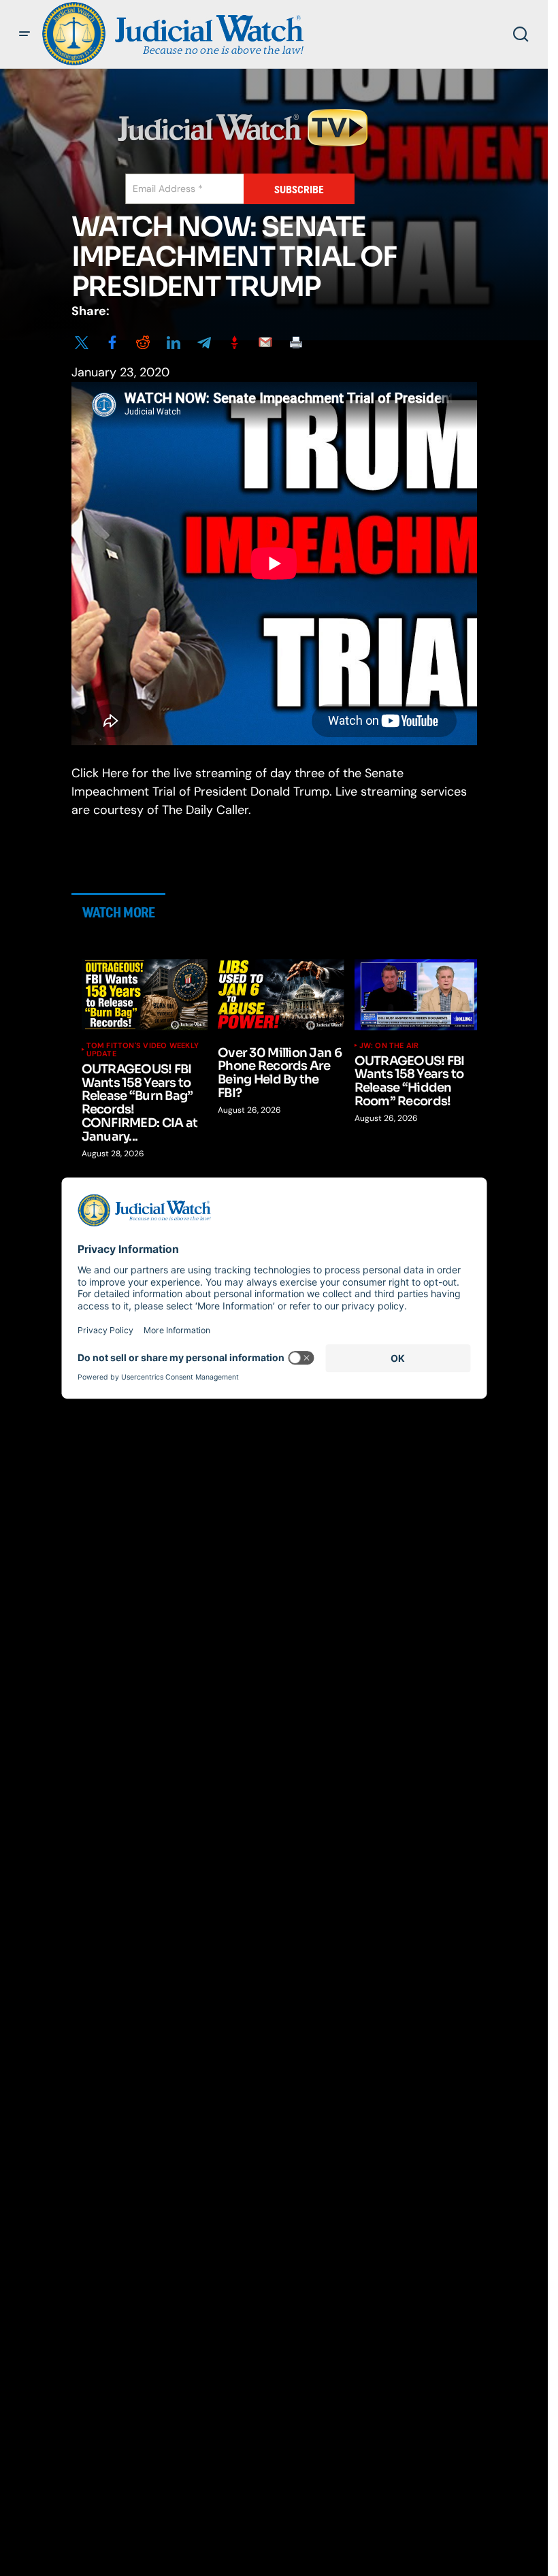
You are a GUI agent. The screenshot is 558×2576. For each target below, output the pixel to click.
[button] (24, 34)
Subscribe (299, 190)
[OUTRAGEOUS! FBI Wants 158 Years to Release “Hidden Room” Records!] (418, 994)
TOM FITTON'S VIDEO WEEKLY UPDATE (143, 1049)
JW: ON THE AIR (389, 1045)
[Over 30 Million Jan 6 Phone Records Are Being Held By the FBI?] (281, 994)
